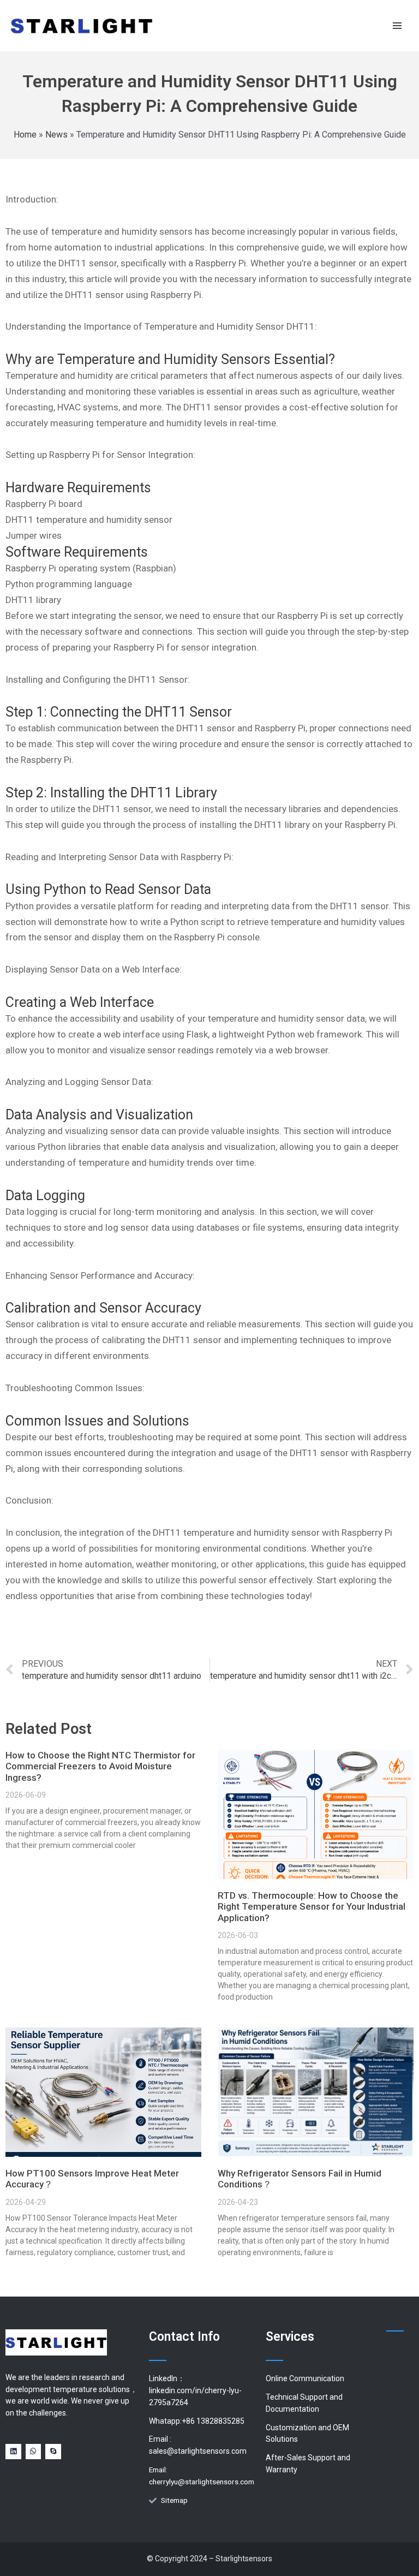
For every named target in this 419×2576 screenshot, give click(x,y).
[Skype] (53, 2452)
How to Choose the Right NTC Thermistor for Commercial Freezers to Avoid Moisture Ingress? (100, 1766)
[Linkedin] (13, 2452)
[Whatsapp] (34, 2452)
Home (25, 135)
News (56, 135)
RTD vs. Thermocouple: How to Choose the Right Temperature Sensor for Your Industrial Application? (312, 1907)
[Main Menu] (397, 25)
